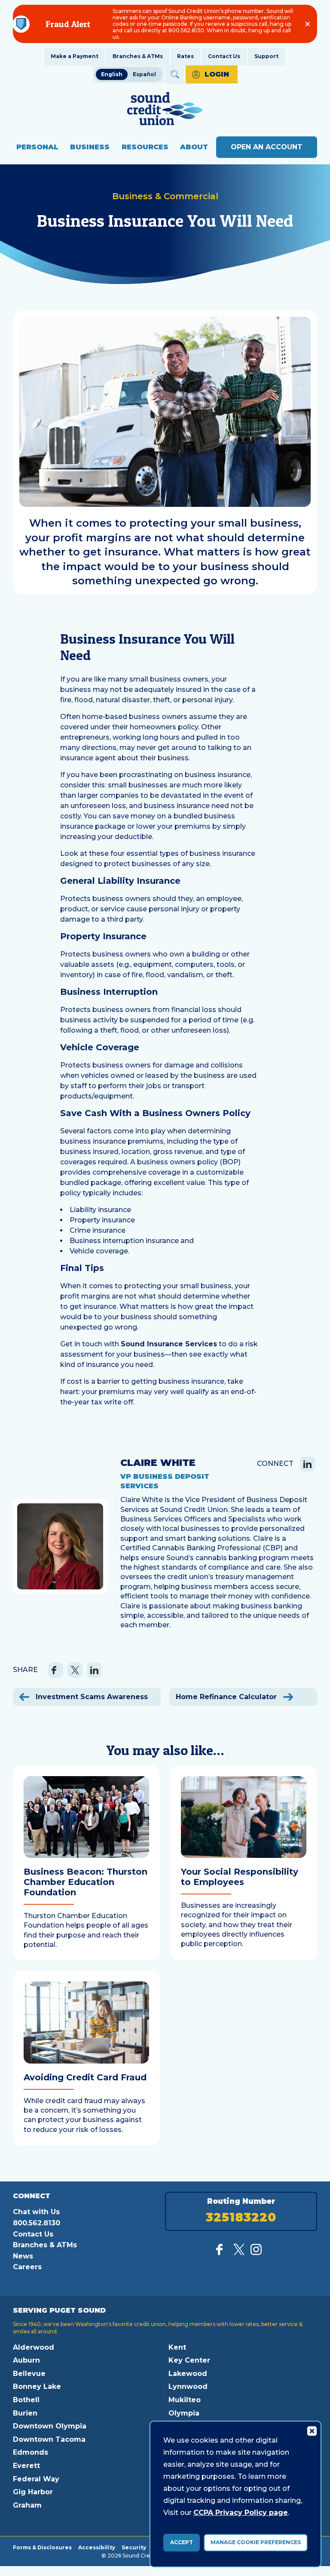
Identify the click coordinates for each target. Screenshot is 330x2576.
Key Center (189, 2360)
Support (266, 56)
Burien (25, 2413)
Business (90, 147)
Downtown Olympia (50, 2426)
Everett (26, 2466)
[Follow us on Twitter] (239, 2253)
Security (134, 2547)
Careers (27, 2267)
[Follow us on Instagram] (256, 2253)
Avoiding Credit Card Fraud (85, 2077)
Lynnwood (188, 2386)
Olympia (184, 2413)
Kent (177, 2347)
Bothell (26, 2400)
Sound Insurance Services (169, 1344)
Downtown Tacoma (49, 2439)
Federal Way (36, 2479)
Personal (37, 147)
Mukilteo (185, 2400)
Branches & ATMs (138, 56)
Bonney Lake (37, 2386)
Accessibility (97, 2547)
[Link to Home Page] (165, 110)
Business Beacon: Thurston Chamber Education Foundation (86, 1882)
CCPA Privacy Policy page (241, 2513)
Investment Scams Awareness (91, 1697)
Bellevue (29, 2374)
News (23, 2256)
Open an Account (267, 147)
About (194, 147)
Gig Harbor (33, 2492)
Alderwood (34, 2347)
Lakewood (188, 2374)
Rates (185, 56)
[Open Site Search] (175, 74)
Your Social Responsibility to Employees (240, 1877)
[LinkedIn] (307, 1464)
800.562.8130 (37, 2223)
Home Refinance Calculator (227, 1697)
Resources (145, 147)
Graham (27, 2505)
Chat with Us (36, 2212)
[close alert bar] (307, 24)
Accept (182, 2542)
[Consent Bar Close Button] (312, 2431)
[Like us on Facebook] (222, 2253)
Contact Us (224, 56)
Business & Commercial (165, 196)
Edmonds (31, 2452)
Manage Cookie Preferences (256, 2542)
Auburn (26, 2360)
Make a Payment (75, 56)
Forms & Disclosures (42, 2547)
